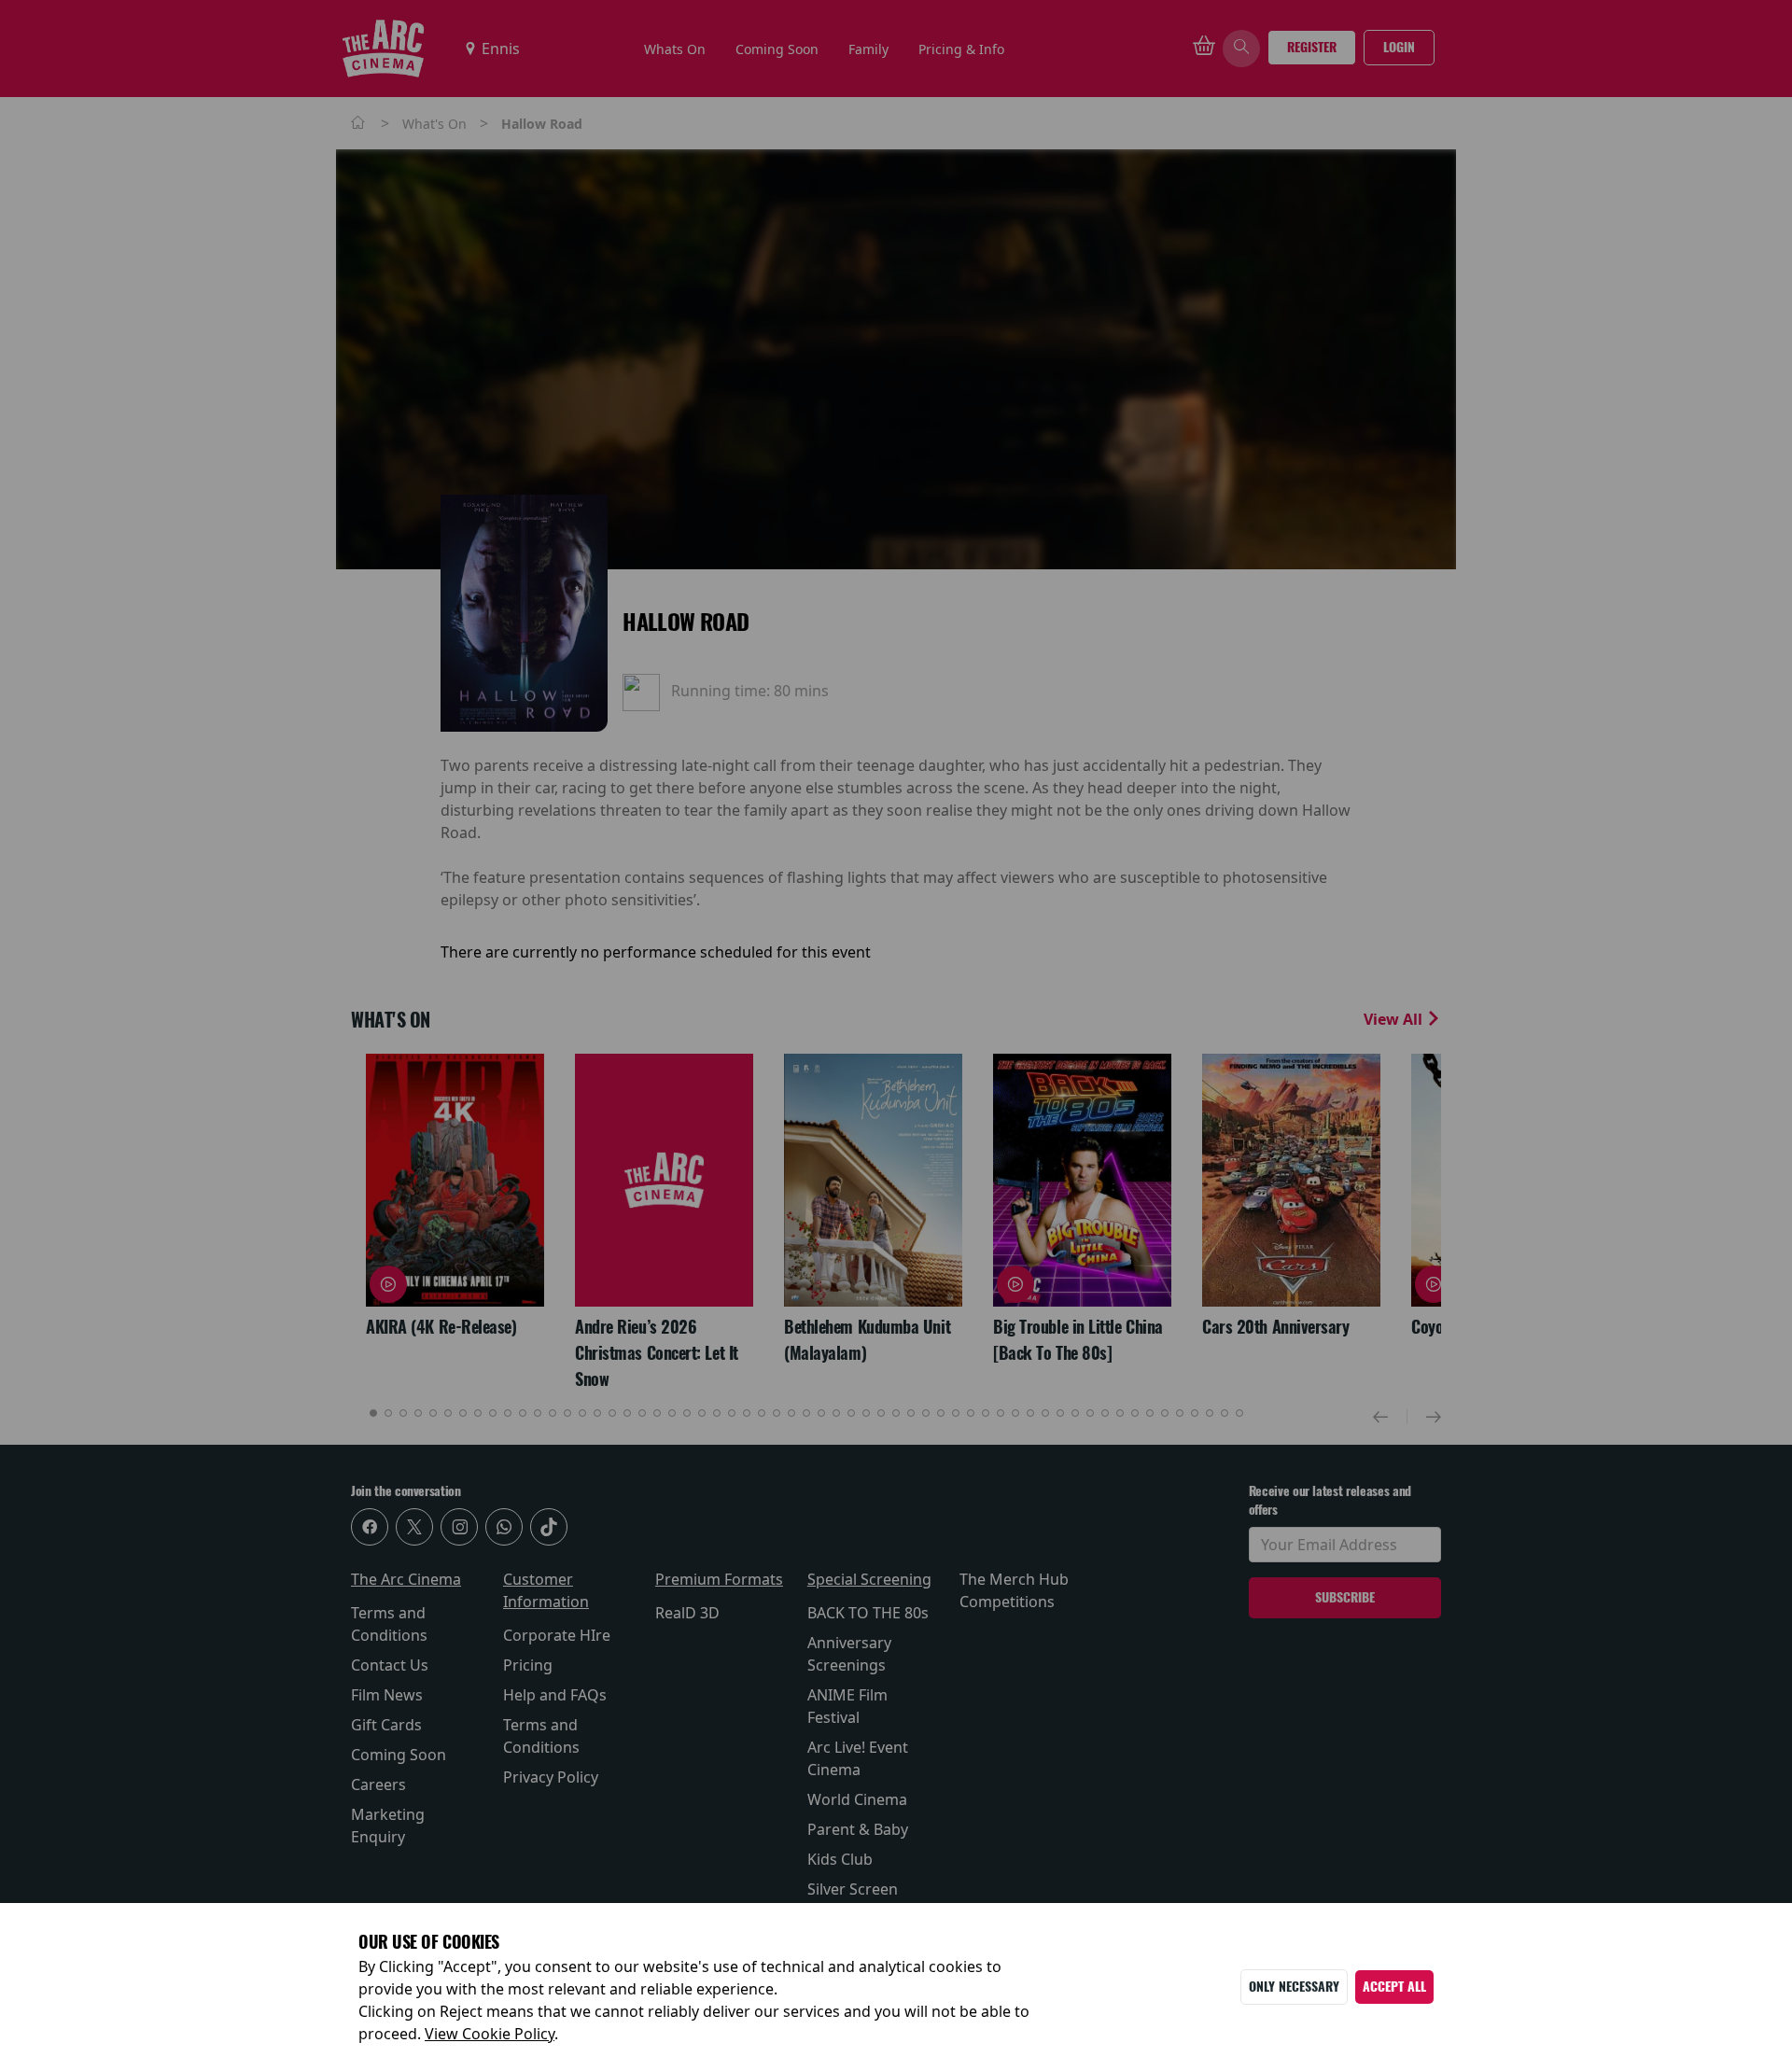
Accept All (1394, 1987)
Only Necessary (1294, 1987)
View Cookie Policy (490, 2034)
